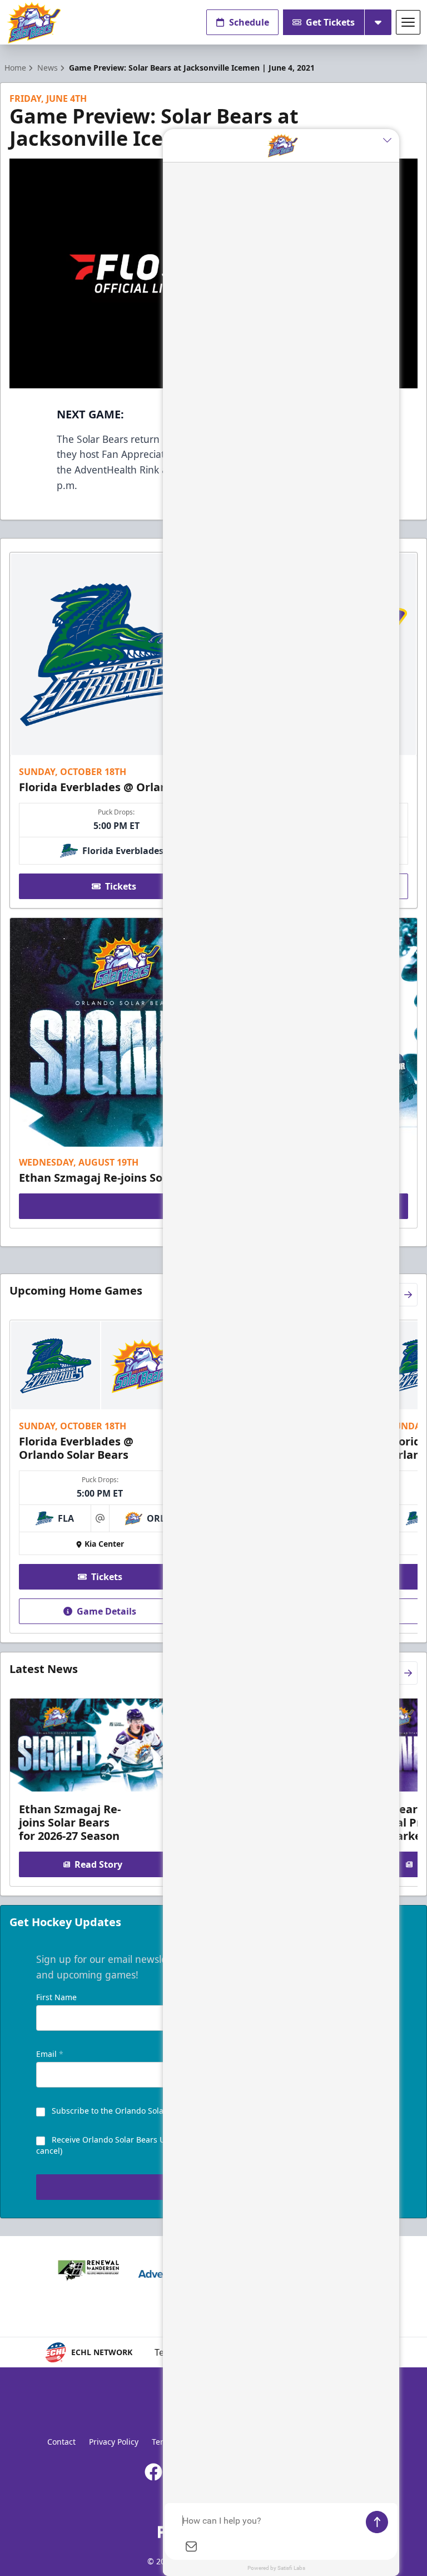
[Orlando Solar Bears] (34, 23)
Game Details (106, 1611)
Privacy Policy (114, 2442)
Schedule (249, 22)
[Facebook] (153, 2472)
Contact (61, 2442)
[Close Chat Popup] (391, 140)
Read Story (98, 1864)
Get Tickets (330, 22)
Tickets (121, 886)
